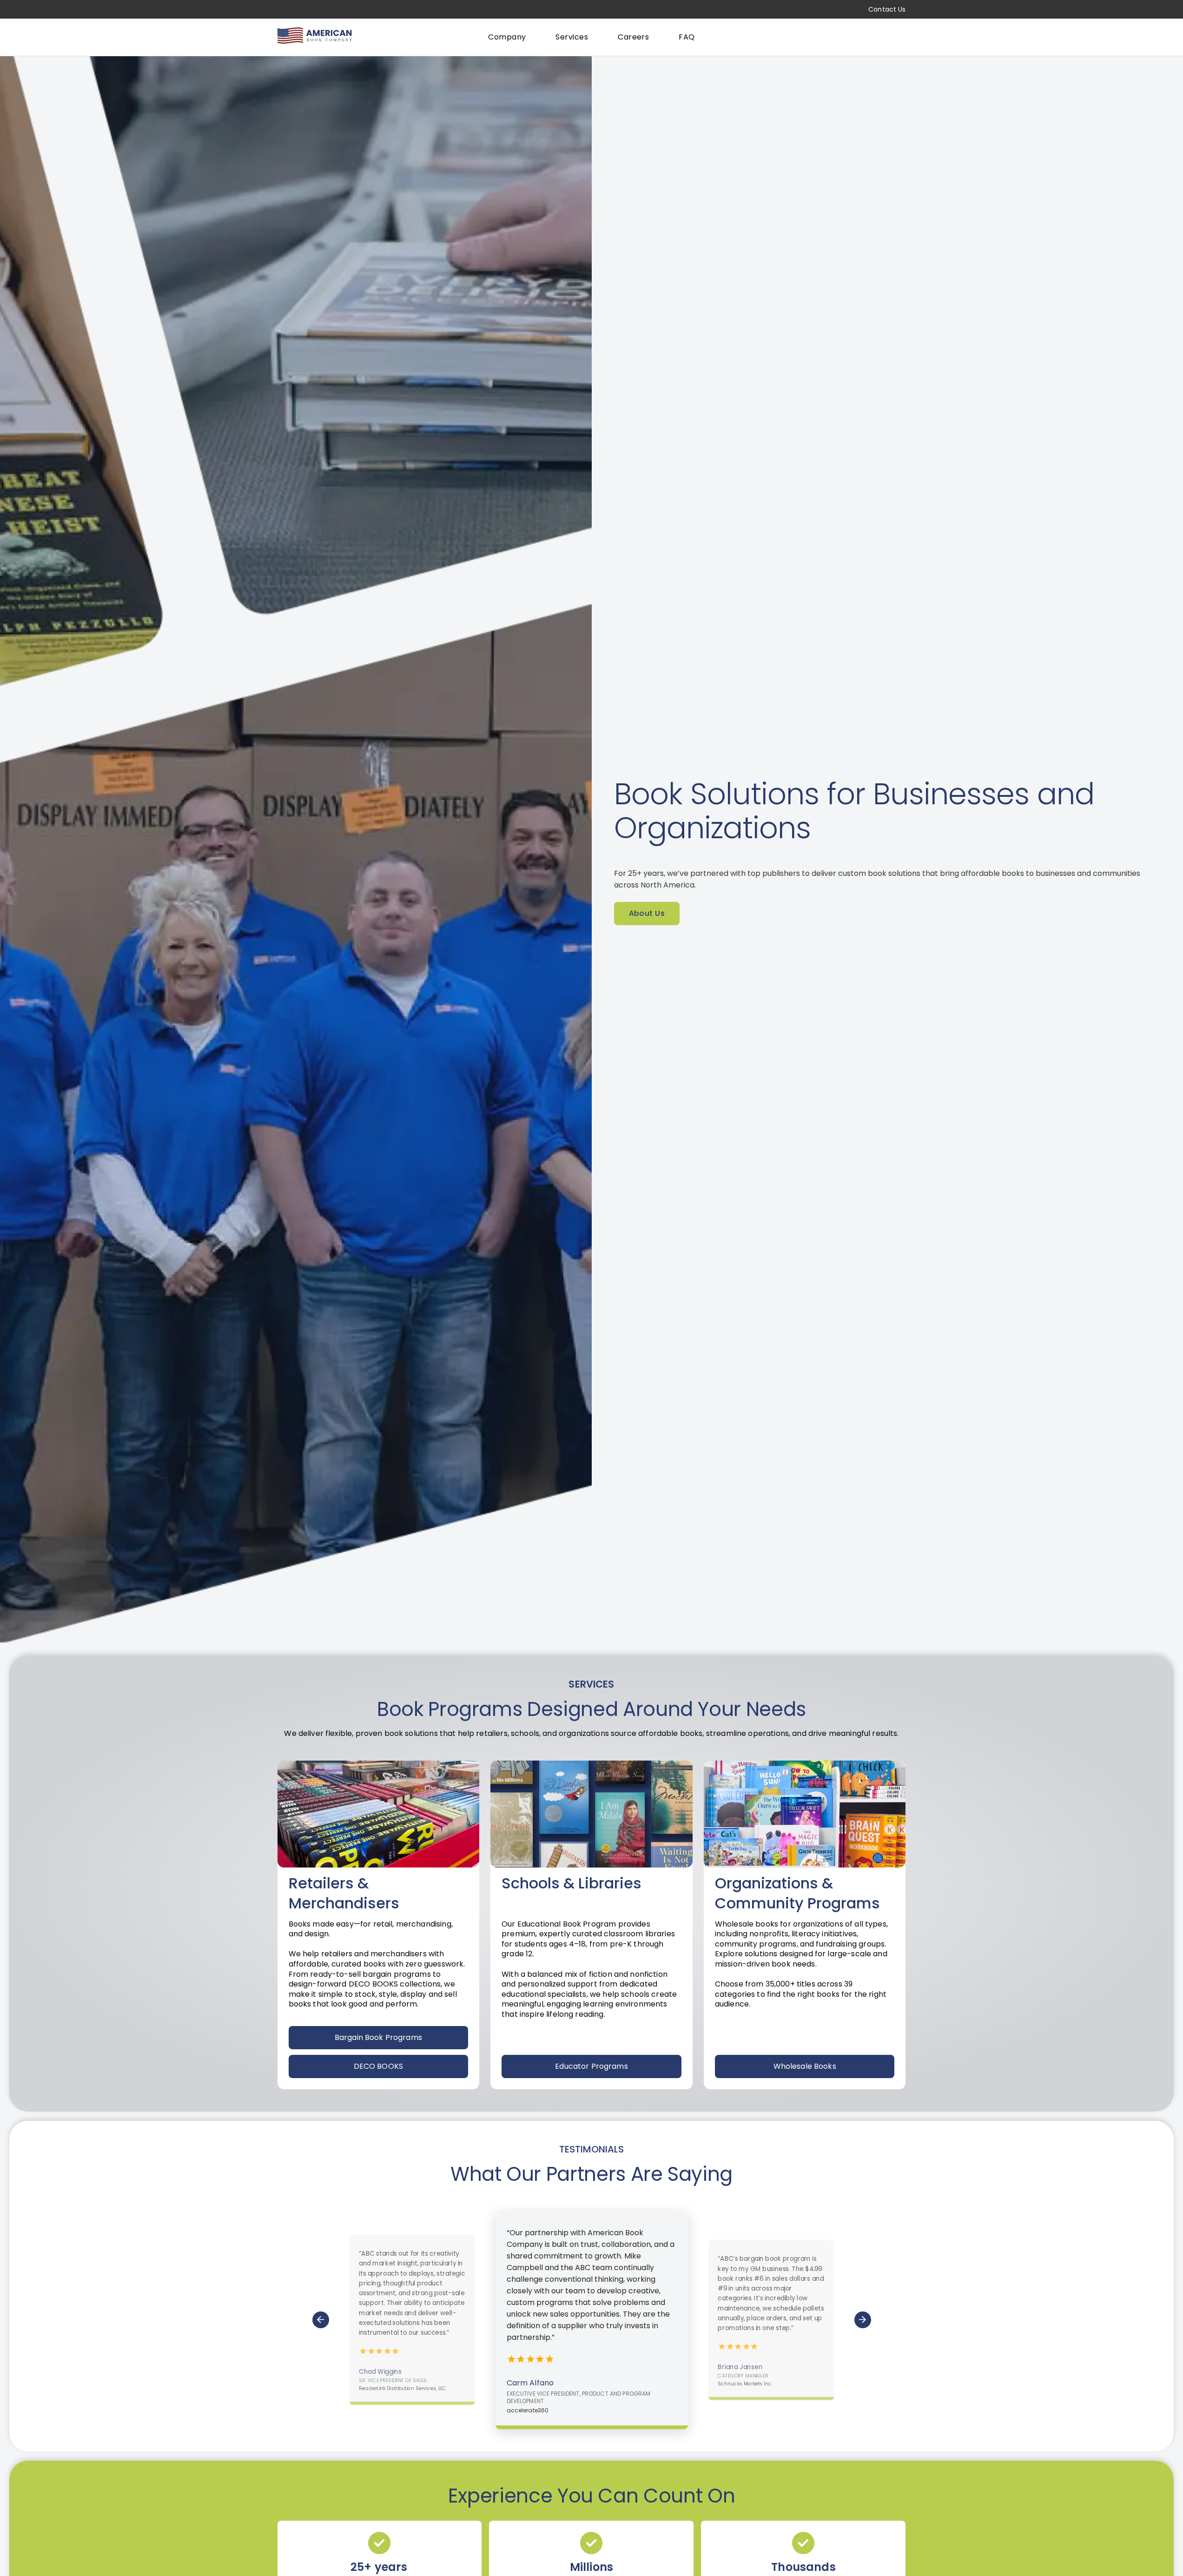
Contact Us (887, 9)
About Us (647, 913)
